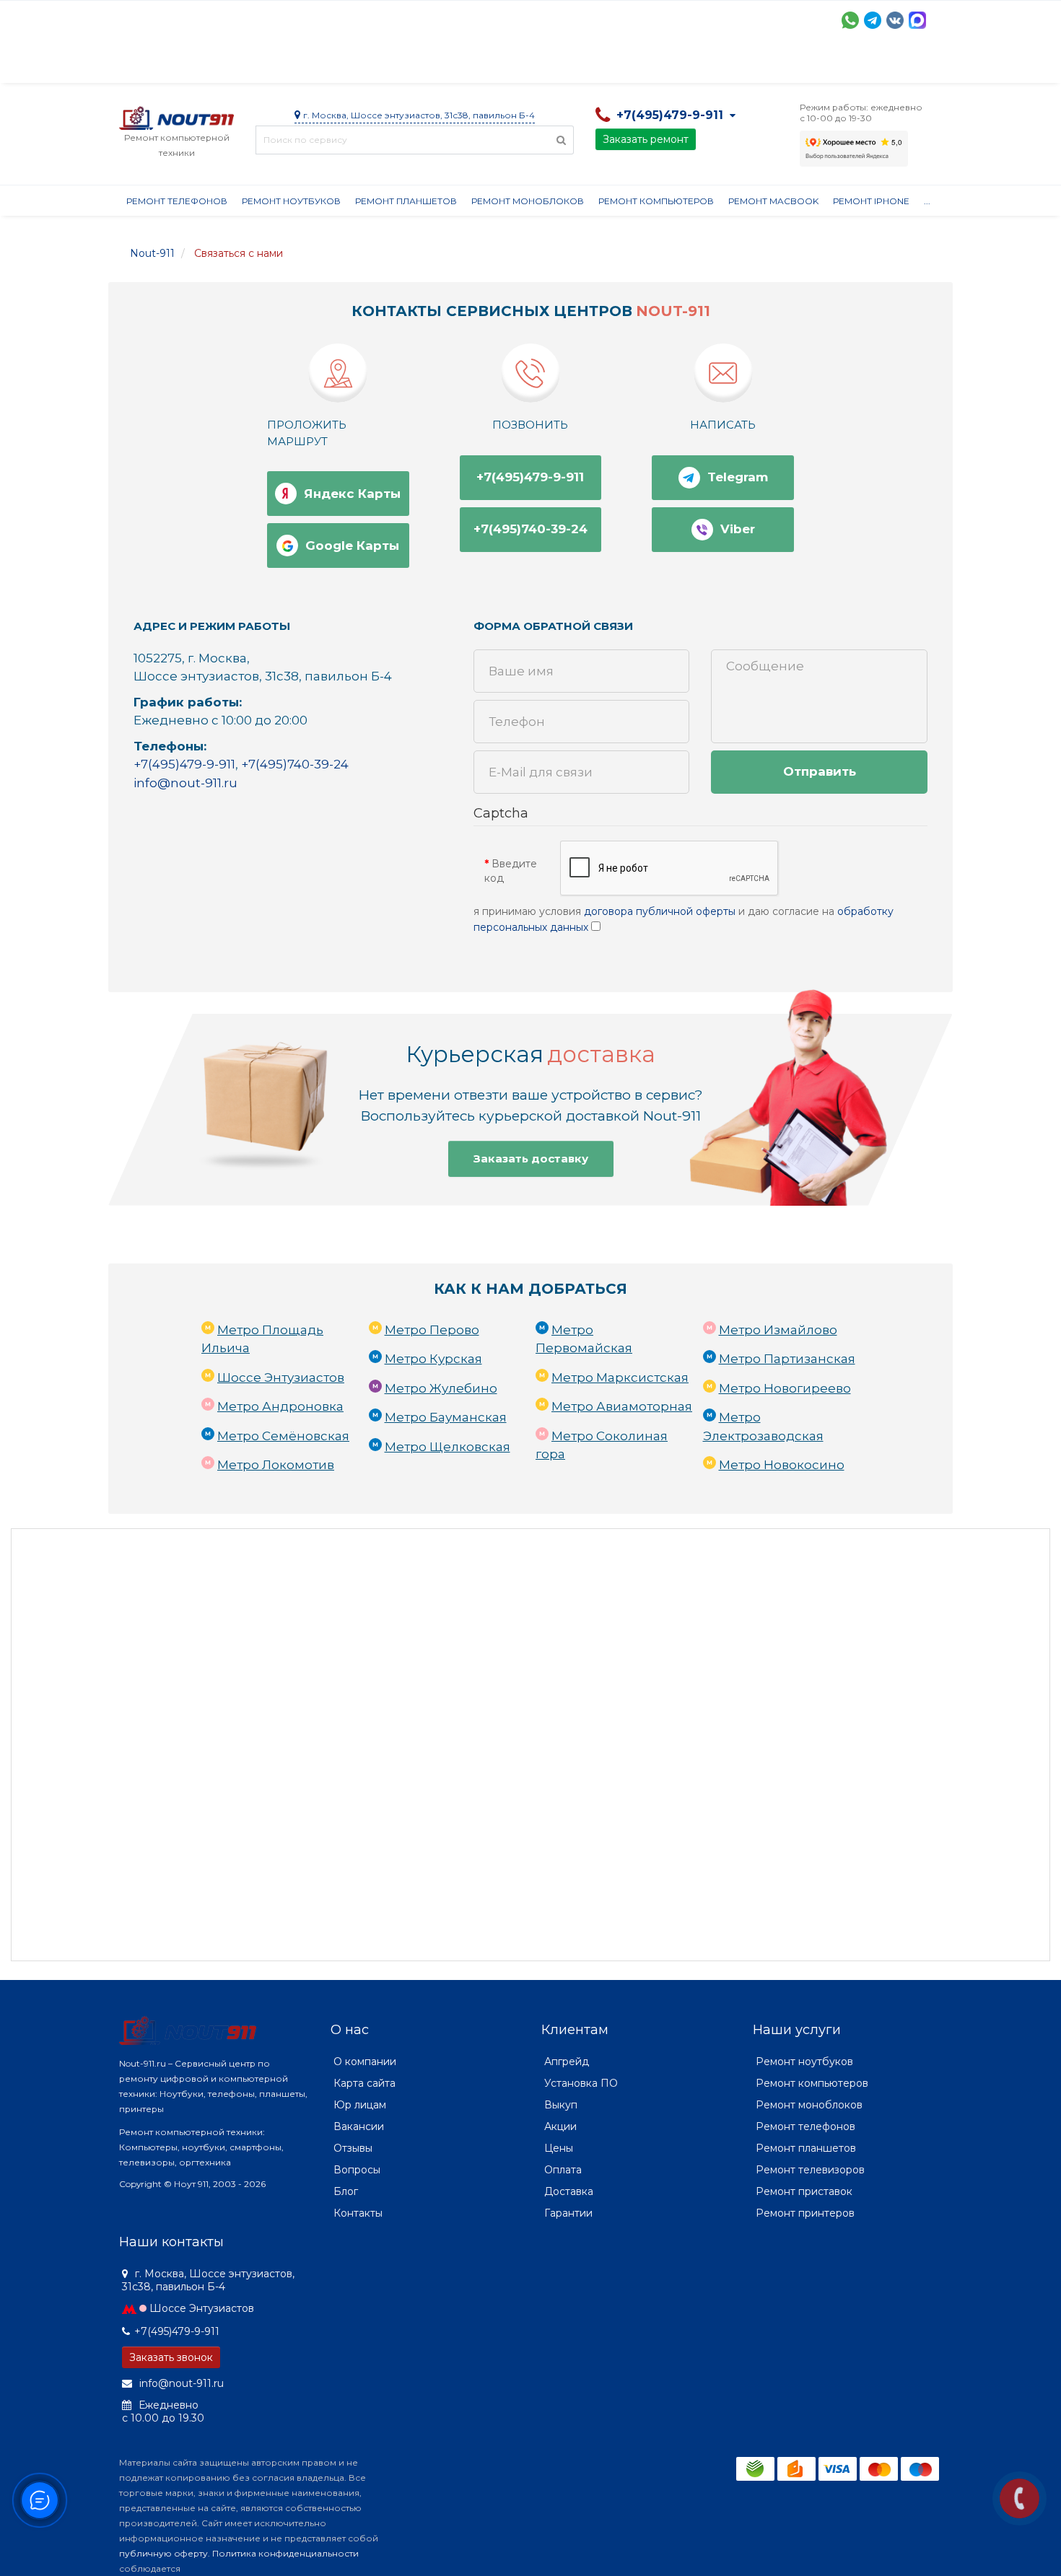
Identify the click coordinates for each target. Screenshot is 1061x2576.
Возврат (590, 65)
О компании (172, 65)
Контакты (788, 65)
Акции (371, 65)
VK (895, 20)
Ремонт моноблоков (528, 201)
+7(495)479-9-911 (530, 477)
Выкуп (561, 2105)
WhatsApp (850, 20)
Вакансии (359, 2126)
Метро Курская (433, 1359)
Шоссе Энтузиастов (281, 1377)
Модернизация (507, 65)
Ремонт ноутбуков (291, 201)
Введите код (511, 871)
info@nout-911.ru (185, 783)
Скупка (428, 65)
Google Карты (352, 546)
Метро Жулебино (441, 1388)
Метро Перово (432, 1330)
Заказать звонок (171, 2357)
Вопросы (357, 2170)
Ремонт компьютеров (656, 201)
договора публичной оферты (660, 911)
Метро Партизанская (787, 1359)
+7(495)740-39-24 (530, 529)
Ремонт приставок (804, 2191)
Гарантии (657, 65)
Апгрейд (567, 2062)
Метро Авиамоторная (622, 1406)
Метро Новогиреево (785, 1388)
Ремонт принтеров (805, 2213)
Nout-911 (152, 253)
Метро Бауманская (446, 1417)
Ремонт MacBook (773, 201)
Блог (346, 2191)
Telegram (873, 20)
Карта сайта (364, 2083)
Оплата (315, 65)
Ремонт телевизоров (810, 2170)
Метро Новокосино (782, 1465)
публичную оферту (163, 2553)
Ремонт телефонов (177, 201)
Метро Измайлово (778, 1330)
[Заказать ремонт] (1019, 2498)
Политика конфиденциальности (285, 2553)
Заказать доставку (531, 1158)
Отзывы (722, 65)
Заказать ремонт (646, 139)
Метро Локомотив (276, 1465)
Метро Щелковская (447, 1447)
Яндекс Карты (352, 494)
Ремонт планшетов (406, 201)
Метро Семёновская (283, 1436)
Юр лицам (360, 2105)
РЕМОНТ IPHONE (871, 201)
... (927, 201)
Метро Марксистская (620, 1377)
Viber (738, 529)
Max (917, 20)
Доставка (250, 65)
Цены (559, 2148)
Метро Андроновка (280, 1406)
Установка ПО (581, 2083)
